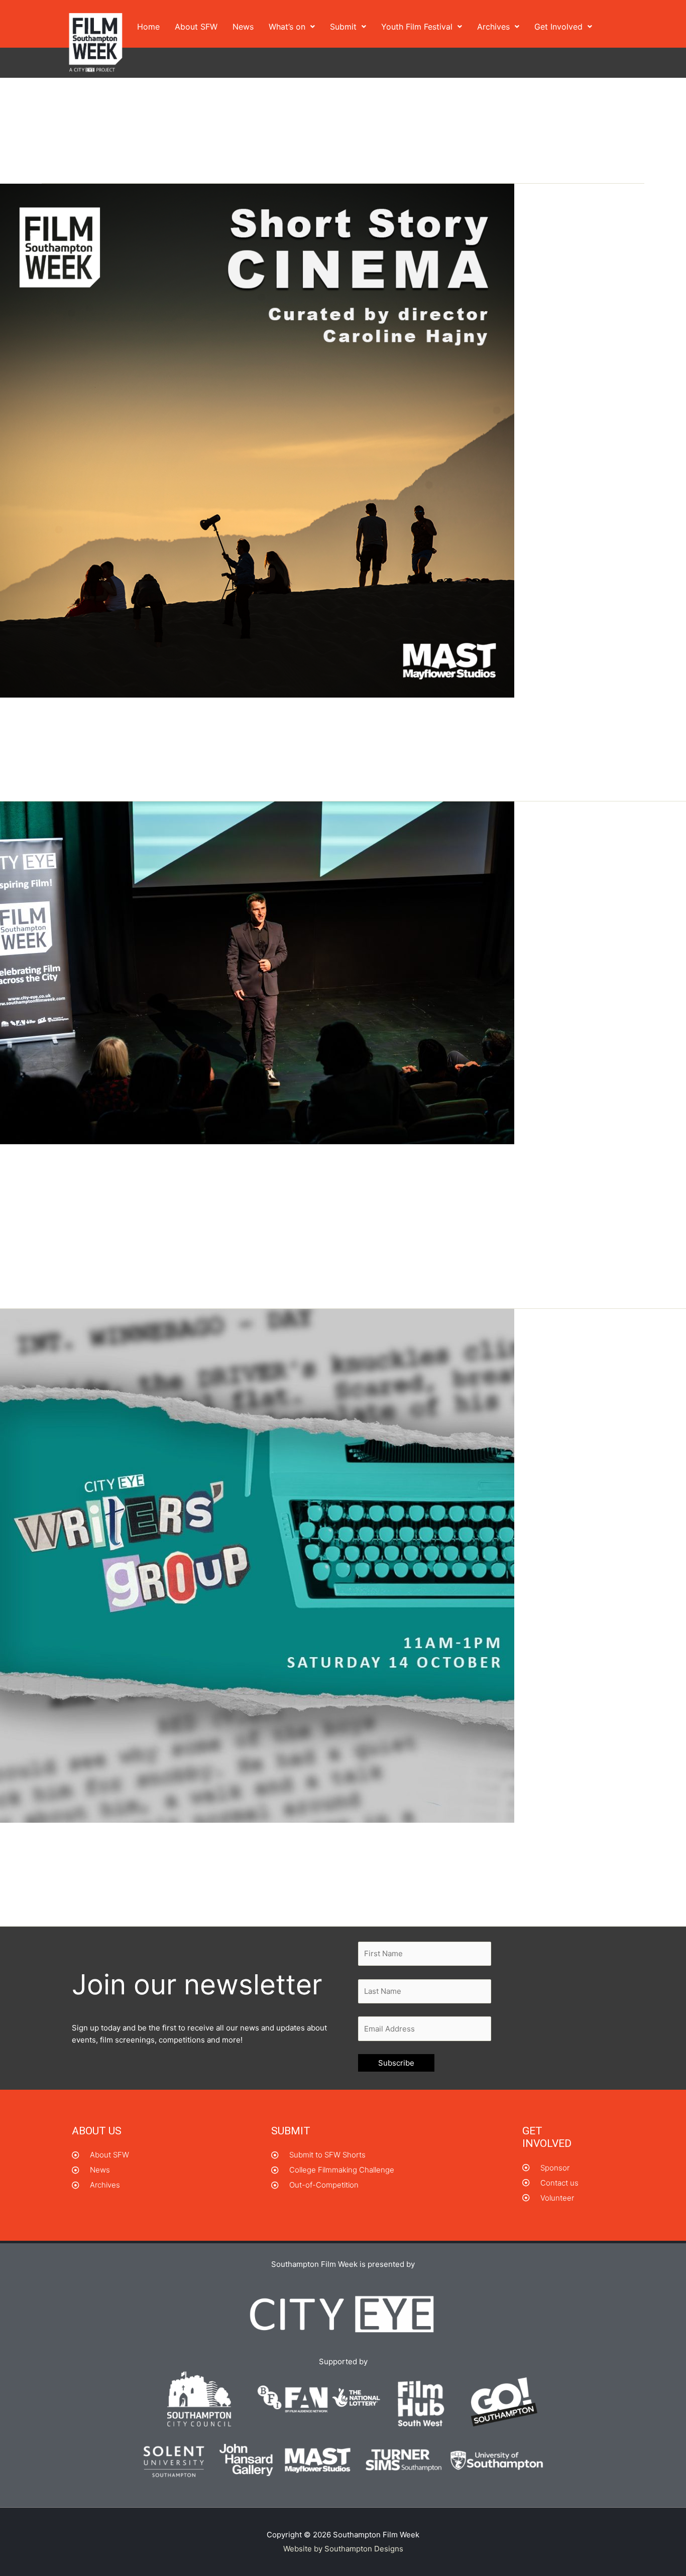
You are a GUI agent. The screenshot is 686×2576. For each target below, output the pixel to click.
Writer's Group (114, 1862)
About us (97, 2131)
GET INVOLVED (547, 2137)
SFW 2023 (223, 1184)
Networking (101, 737)
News (243, 27)
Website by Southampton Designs (343, 2549)
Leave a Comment (42, 737)
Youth (326, 1184)
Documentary (107, 1184)
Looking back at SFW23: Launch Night (146, 1165)
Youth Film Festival (417, 27)
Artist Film (28, 1184)
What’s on (287, 27)
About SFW (196, 27)
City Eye (65, 1184)
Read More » (22, 780)
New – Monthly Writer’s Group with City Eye (163, 1843)
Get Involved (558, 27)
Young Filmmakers (278, 1184)
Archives (493, 27)
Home (148, 27)
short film (143, 737)
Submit (343, 27)
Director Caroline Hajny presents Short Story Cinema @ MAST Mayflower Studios (296, 719)
